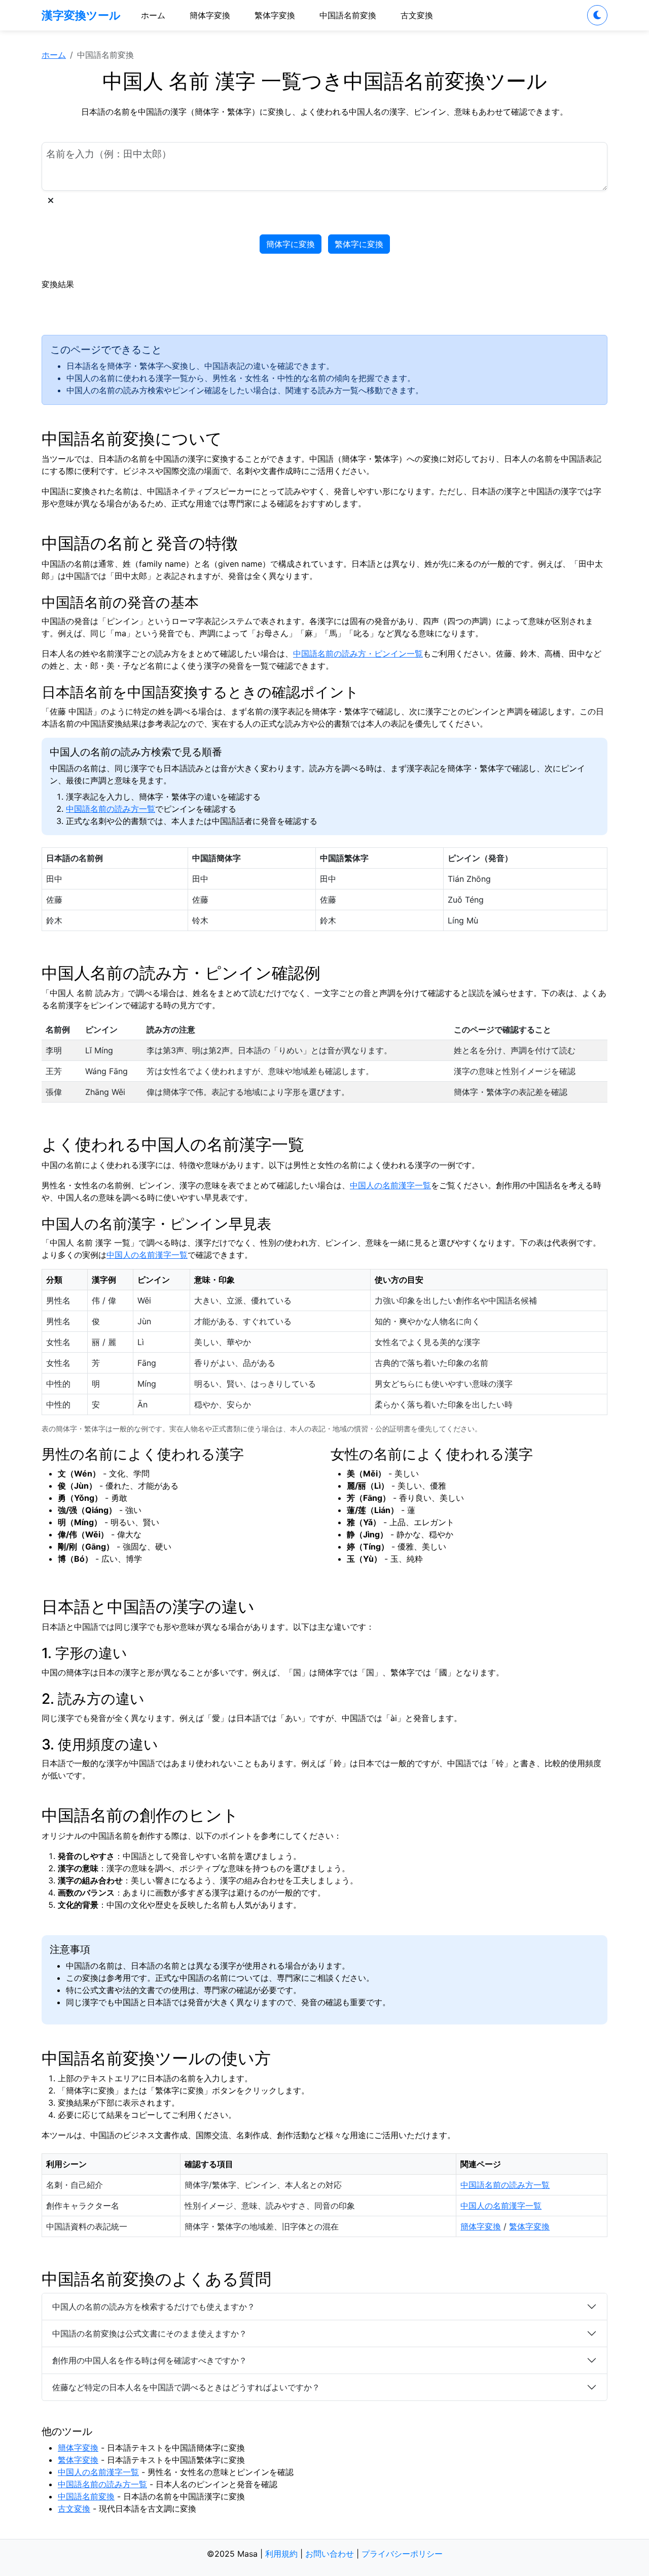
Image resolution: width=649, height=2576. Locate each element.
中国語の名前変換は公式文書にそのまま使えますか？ (150, 2333)
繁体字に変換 (359, 244)
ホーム (153, 15)
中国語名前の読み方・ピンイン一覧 (358, 654)
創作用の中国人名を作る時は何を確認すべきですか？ (150, 2360)
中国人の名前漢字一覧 (390, 1185)
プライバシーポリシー (402, 2554)
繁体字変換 (275, 15)
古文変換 (417, 15)
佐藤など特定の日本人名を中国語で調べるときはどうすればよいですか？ (186, 2387)
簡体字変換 (210, 15)
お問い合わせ (330, 2554)
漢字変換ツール (81, 15)
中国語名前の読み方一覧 (111, 809)
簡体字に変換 (291, 244)
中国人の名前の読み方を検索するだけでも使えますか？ (154, 2307)
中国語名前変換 (348, 15)
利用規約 (281, 2554)
